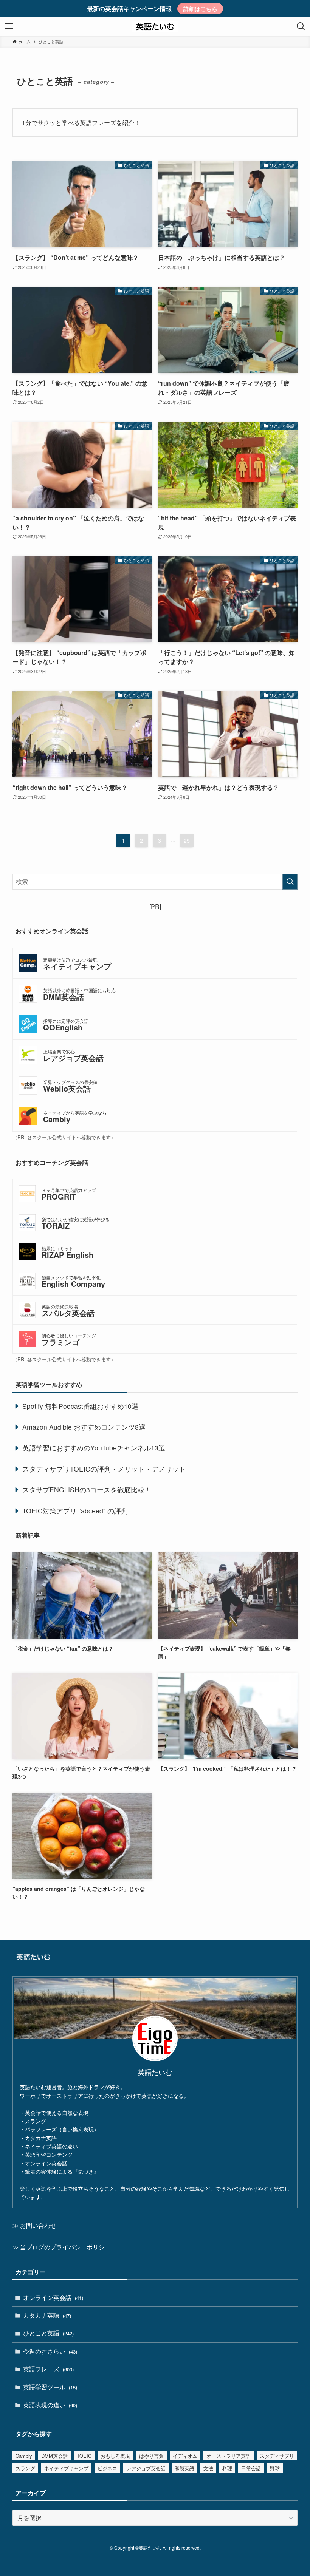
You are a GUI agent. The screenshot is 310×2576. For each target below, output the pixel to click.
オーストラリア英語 (229, 2456)
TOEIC (84, 2456)
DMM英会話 (54, 2456)
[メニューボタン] (9, 26)
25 (187, 840)
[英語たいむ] (155, 26)
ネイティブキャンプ (66, 2468)
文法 (208, 2468)
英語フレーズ (48, 2369)
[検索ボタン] (301, 26)
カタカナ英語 (47, 2315)
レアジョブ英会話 (146, 2468)
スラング (25, 2468)
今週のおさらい (50, 2351)
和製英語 (184, 2468)
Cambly (24, 2456)
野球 (275, 2468)
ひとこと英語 (48, 2333)
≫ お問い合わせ (34, 2225)
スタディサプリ (277, 2456)
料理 (227, 2468)
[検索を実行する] (290, 882)
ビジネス (107, 2468)
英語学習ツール (50, 2387)
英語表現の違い (50, 2405)
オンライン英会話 (53, 2297)
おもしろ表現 (115, 2456)
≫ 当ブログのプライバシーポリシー (62, 2247)
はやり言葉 (151, 2456)
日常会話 (251, 2468)
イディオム (185, 2456)
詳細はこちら (200, 9)
